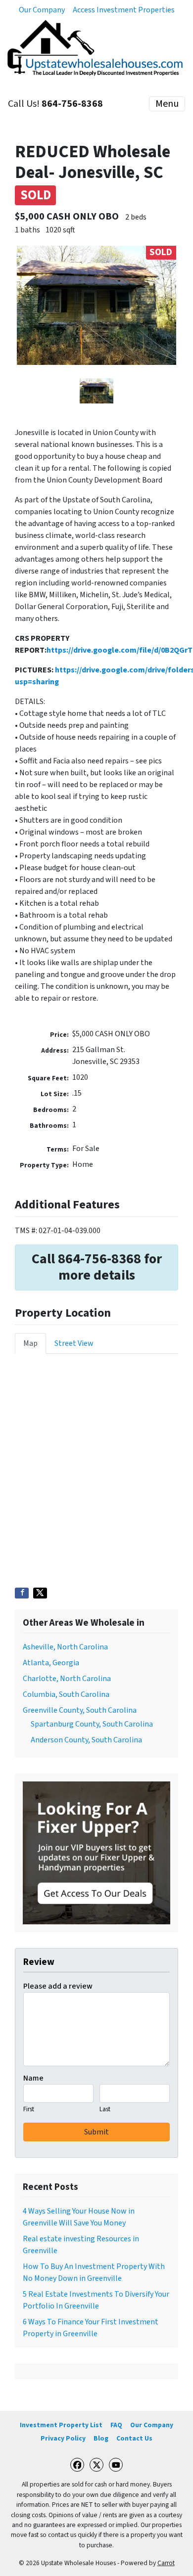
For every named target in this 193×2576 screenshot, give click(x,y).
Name (33, 2078)
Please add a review (58, 1986)
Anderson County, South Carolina (86, 1740)
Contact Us (134, 2438)
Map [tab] (30, 1343)
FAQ (116, 2425)
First (29, 2109)
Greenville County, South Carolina (80, 1710)
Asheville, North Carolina (65, 1647)
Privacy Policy (63, 2438)
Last (105, 2109)
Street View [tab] (74, 1343)
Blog (101, 2438)
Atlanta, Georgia (51, 1663)
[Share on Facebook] (22, 1593)
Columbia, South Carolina (66, 1694)
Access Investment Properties (124, 10)
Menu (167, 104)
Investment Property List (61, 2425)
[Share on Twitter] (40, 1593)
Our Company (42, 10)
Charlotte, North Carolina (67, 1679)
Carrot (166, 2563)
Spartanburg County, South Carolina (92, 1724)
